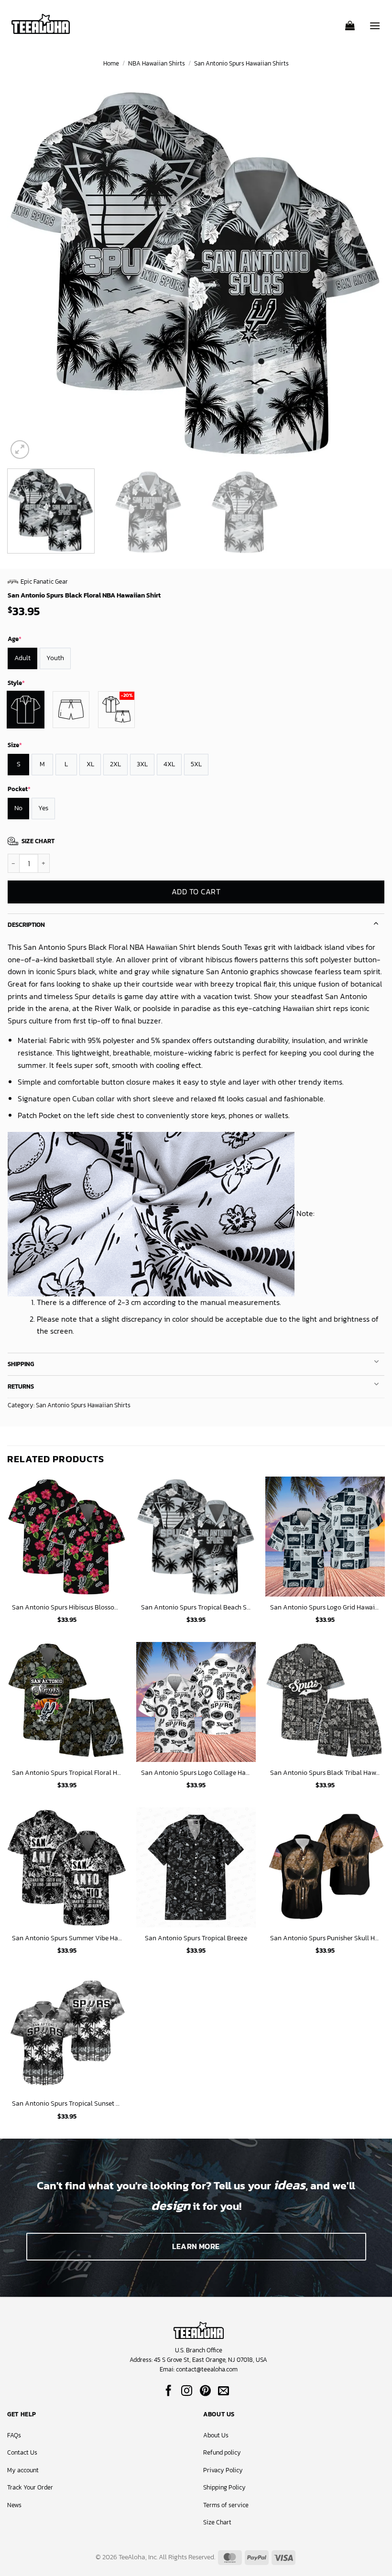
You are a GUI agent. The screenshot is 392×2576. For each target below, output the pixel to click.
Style (16, 683)
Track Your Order (30, 2487)
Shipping (21, 1364)
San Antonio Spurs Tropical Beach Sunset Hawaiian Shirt (196, 1607)
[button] (350, 22)
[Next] (365, 272)
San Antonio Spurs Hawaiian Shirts (241, 63)
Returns (21, 1386)
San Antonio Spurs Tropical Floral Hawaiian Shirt (67, 1773)
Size (15, 745)
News (14, 2505)
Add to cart (196, 892)
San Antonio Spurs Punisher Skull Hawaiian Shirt (325, 1938)
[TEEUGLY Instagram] (187, 2391)
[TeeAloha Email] (223, 2391)
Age (15, 639)
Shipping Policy (224, 2487)
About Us (216, 2435)
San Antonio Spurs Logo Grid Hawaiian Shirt (325, 1607)
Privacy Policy (223, 2470)
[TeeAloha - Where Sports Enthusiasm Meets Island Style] (41, 24)
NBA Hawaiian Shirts (157, 63)
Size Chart (217, 2522)
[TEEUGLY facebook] (169, 2391)
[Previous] (27, 272)
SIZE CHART (38, 841)
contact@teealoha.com (207, 2369)
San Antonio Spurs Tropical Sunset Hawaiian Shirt (67, 2103)
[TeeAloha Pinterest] (205, 2391)
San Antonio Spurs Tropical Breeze (196, 1938)
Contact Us (22, 2452)
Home (111, 63)
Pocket (19, 789)
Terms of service (226, 2505)
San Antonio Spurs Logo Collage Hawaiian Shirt (196, 1773)
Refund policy (222, 2452)
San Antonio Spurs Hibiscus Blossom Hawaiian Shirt (67, 1607)
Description (26, 925)
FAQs (14, 2435)
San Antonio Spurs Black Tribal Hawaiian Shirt (325, 1773)
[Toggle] (376, 922)
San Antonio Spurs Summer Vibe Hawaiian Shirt (67, 1938)
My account (23, 2470)
